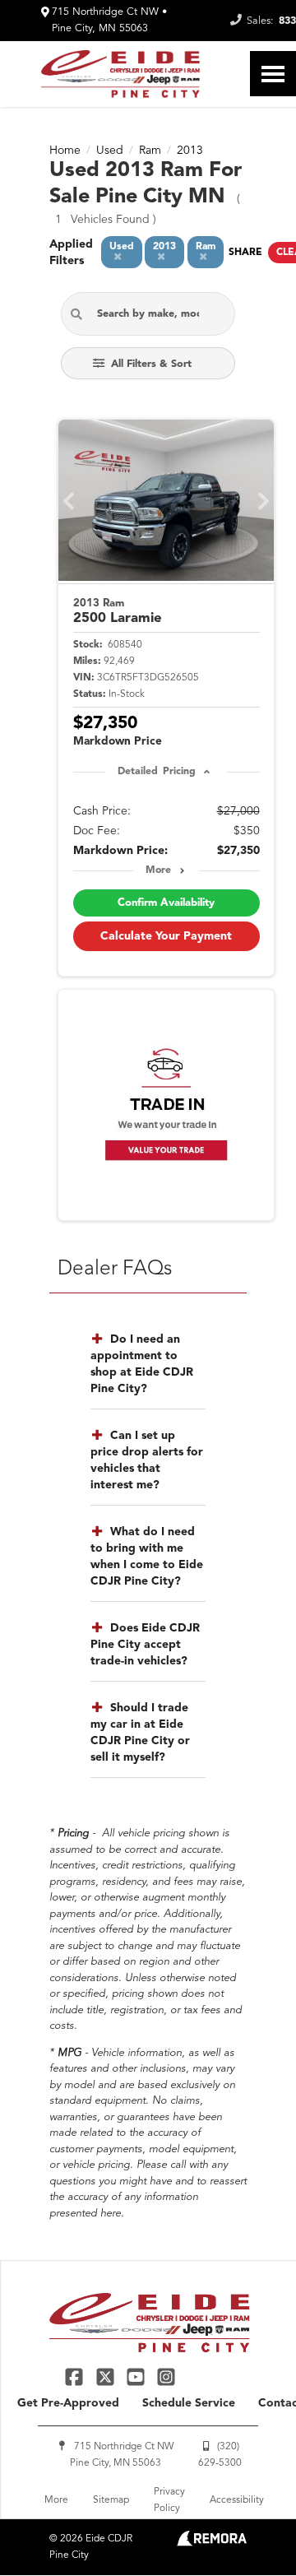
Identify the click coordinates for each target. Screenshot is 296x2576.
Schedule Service (189, 2403)
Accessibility (237, 2500)
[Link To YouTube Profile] (138, 2376)
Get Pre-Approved (68, 2403)
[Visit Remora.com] (212, 2543)
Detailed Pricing (157, 772)
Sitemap (111, 2500)
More (158, 870)
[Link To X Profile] (106, 2376)
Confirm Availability (166, 903)
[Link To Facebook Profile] (76, 2376)
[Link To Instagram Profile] (166, 2376)
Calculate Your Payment (166, 936)
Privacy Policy (169, 2500)
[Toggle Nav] (273, 74)
